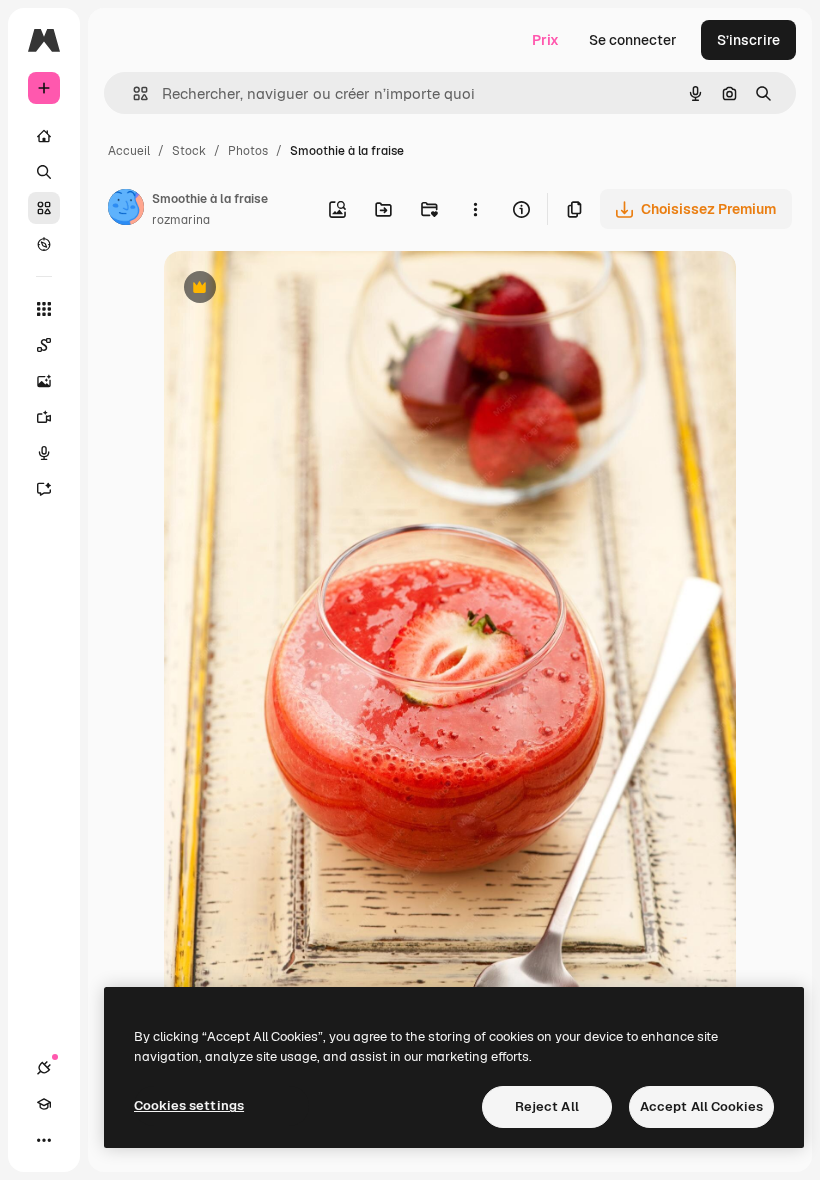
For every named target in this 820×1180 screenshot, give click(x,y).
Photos (248, 151)
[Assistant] (44, 489)
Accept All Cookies (701, 1106)
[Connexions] (44, 1068)
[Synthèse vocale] (44, 453)
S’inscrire (748, 40)
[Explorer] (44, 244)
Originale (296, 289)
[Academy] (44, 1104)
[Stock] (44, 208)
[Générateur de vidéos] (44, 417)
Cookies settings (189, 1105)
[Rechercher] (44, 172)
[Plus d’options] (475, 209)
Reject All (547, 1106)
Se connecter (633, 40)
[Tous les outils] (44, 309)
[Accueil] (44, 136)
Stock (189, 151)
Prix (545, 40)
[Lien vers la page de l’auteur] (126, 210)
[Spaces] (44, 345)
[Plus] (44, 1140)
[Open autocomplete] (132, 93)
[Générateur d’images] (44, 381)
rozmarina (181, 220)
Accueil (129, 151)
